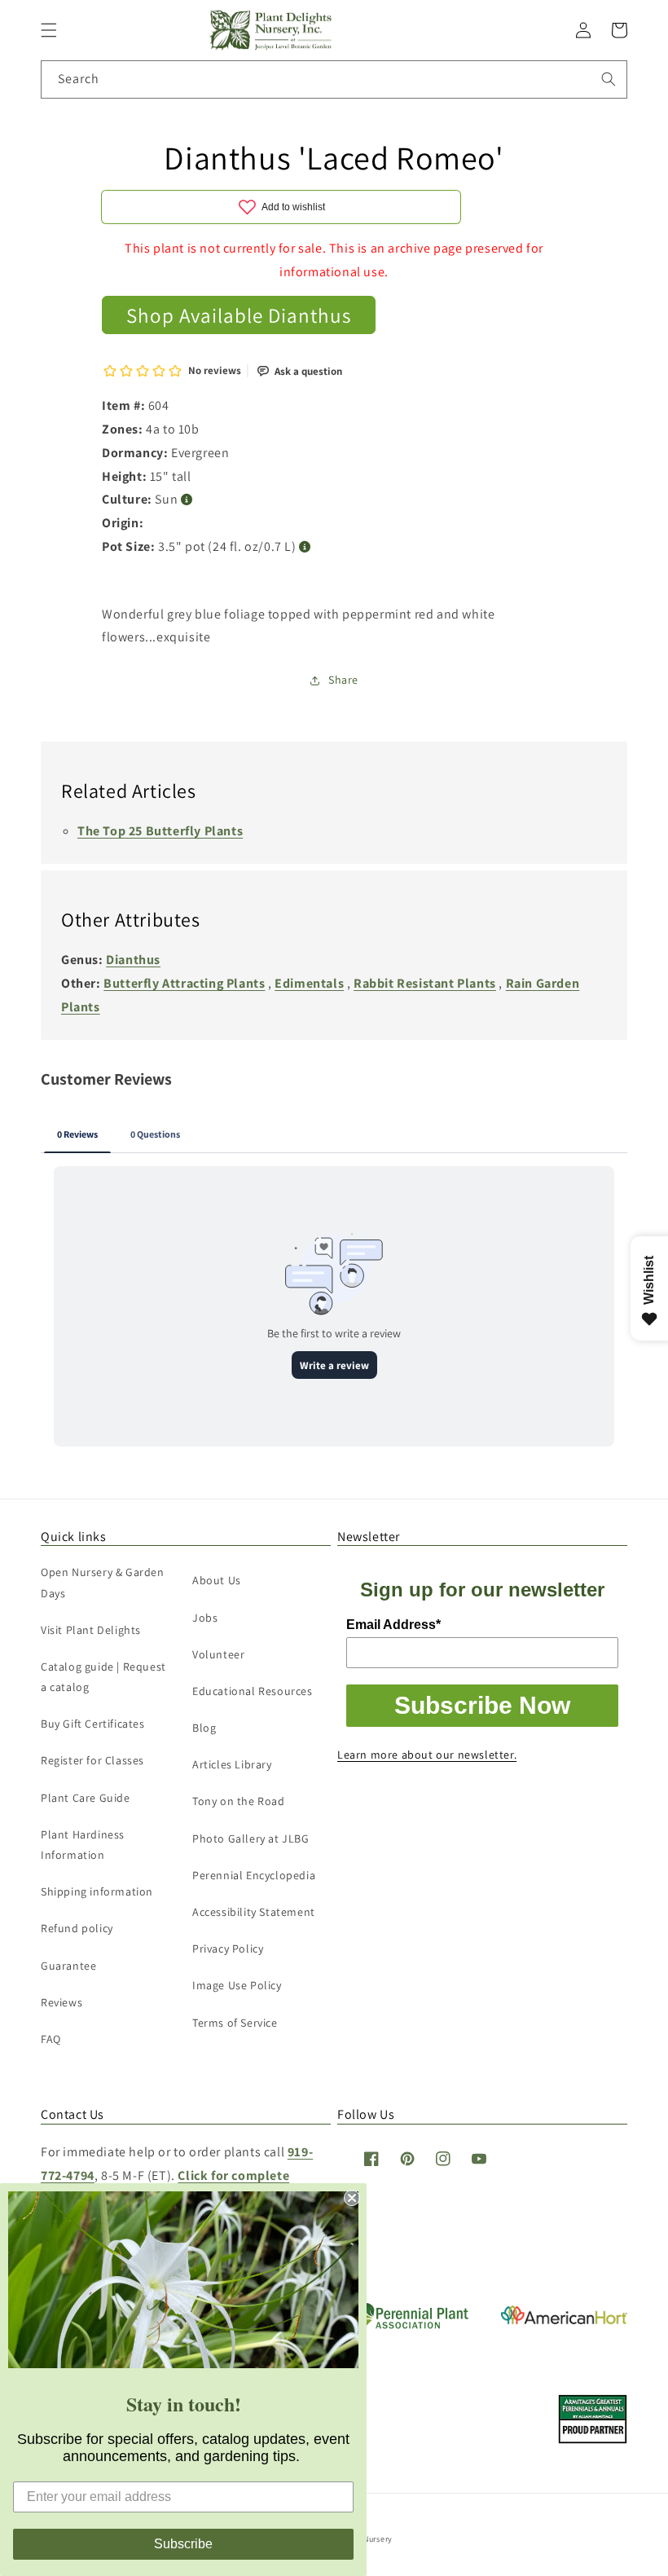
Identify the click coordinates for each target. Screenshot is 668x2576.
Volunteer (218, 1654)
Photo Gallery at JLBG (251, 1838)
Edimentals (309, 983)
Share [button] (343, 680)
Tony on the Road (239, 1801)
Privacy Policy (228, 1949)
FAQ (51, 2039)
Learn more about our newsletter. (427, 1755)
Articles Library (232, 1764)
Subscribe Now (482, 1705)
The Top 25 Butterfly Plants (160, 831)
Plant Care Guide (86, 1798)
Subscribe (183, 2544)
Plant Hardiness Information (83, 1845)
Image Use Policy (237, 1985)
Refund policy (77, 1928)
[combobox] (334, 79)
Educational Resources (253, 1691)
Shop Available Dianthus (239, 315)
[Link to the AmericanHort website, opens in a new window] (564, 2320)
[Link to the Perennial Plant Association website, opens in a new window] (407, 2325)
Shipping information (97, 1891)
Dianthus (133, 960)
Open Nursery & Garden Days (103, 1582)
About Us (217, 1580)
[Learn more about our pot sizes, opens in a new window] (305, 547)
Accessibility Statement (254, 1912)
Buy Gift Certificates (93, 1724)
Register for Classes (92, 1760)
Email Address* (393, 1625)
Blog (204, 1728)
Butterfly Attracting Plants (184, 983)
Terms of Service (235, 2023)
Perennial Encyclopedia (254, 1875)
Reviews (62, 2002)
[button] (49, 30)
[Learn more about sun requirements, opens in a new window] (187, 500)
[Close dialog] (352, 2198)
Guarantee (68, 1966)
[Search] (609, 79)
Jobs (205, 1618)
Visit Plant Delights (91, 1630)
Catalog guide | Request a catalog (103, 1677)
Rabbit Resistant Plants (425, 983)
